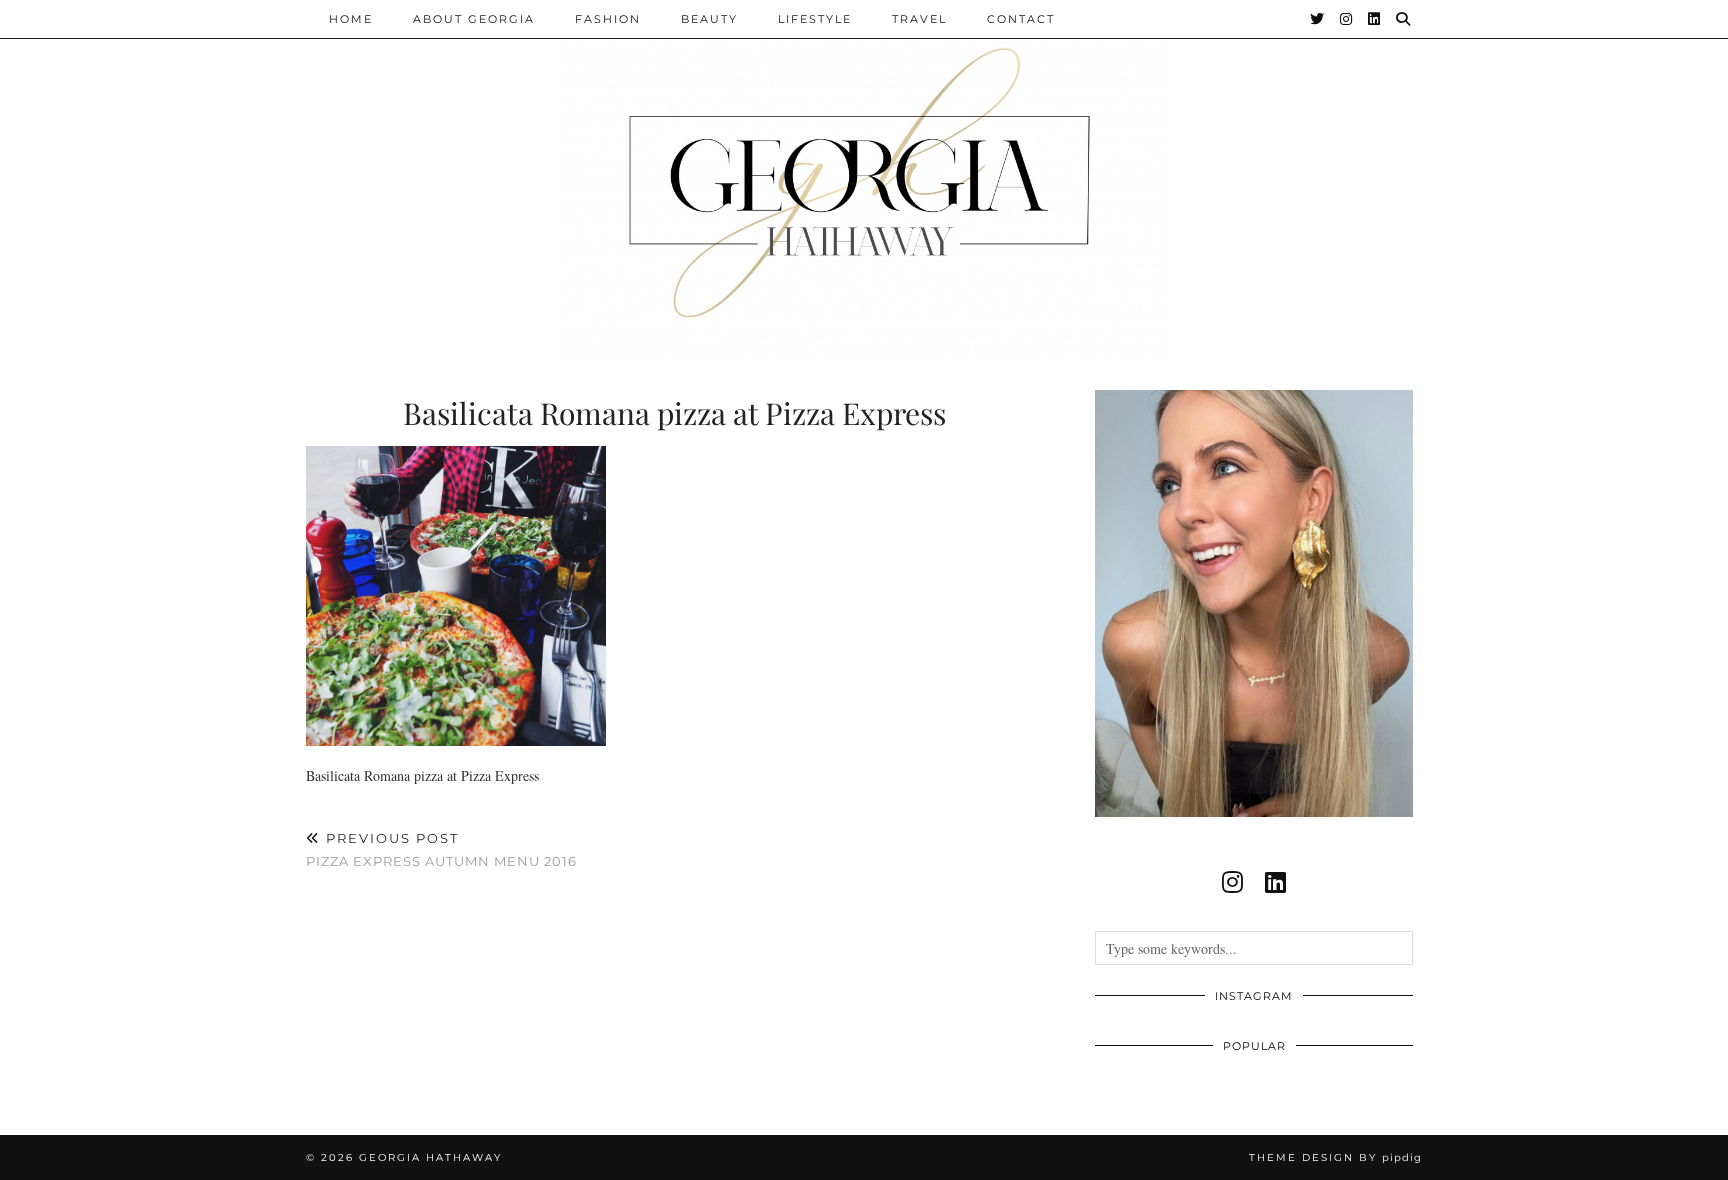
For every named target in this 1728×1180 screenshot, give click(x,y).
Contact (1021, 19)
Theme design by (1335, 1157)
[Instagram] (1347, 19)
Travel (919, 19)
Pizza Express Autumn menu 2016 (441, 849)
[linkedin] (1275, 882)
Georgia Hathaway (430, 1157)
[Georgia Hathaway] (864, 180)
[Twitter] (1318, 19)
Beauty (709, 19)
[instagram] (1232, 882)
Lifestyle (815, 19)
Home (351, 19)
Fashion (608, 19)
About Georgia (474, 19)
